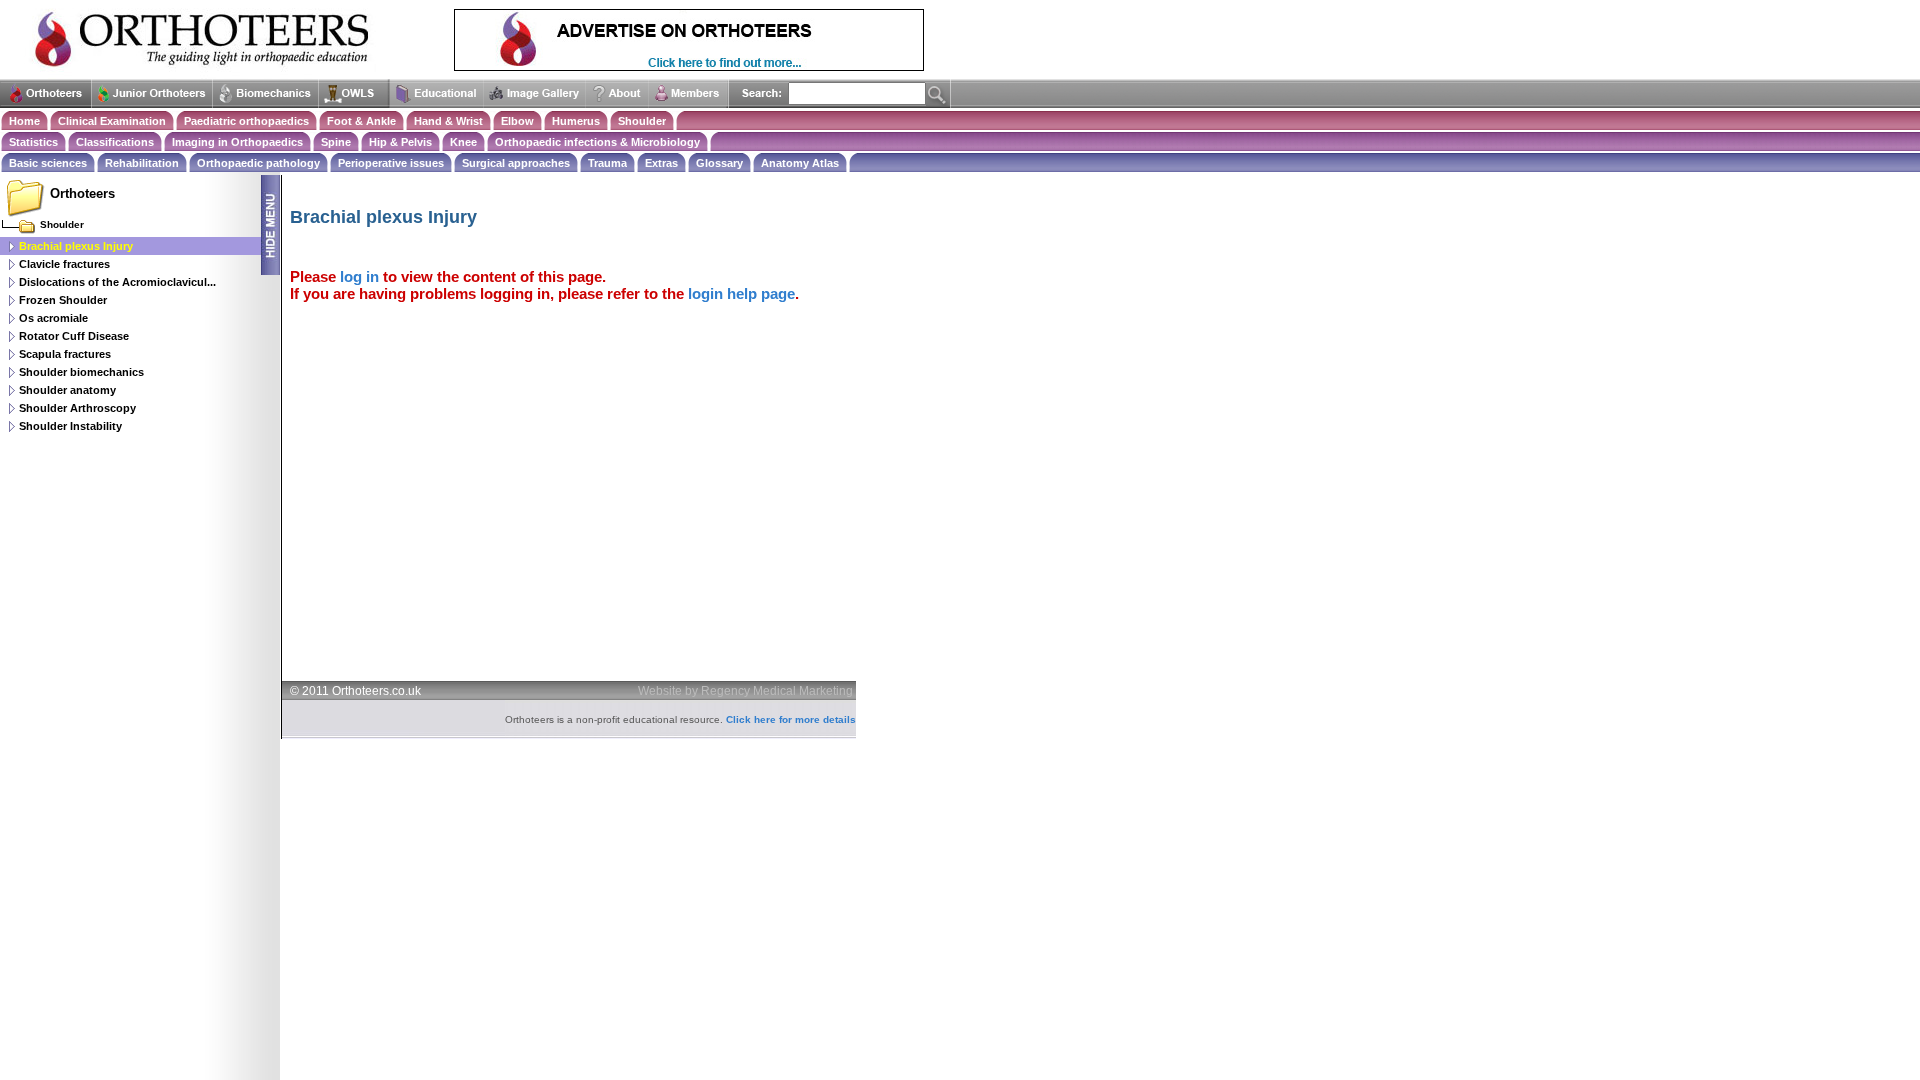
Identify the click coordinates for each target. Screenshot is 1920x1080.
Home (24, 121)
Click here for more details (791, 719)
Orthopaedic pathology (258, 163)
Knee (463, 142)
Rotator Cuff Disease (74, 336)
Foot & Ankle (361, 121)
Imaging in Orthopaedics (237, 142)
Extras (661, 163)
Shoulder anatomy (67, 390)
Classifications (115, 142)
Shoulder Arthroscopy (77, 408)
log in (359, 276)
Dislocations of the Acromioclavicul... (117, 282)
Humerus (576, 121)
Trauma (607, 163)
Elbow (517, 121)
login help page (741, 293)
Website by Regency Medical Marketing (745, 691)
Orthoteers (82, 193)
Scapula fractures (65, 354)
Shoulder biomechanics (81, 372)
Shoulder (642, 121)
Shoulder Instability (70, 426)
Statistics (33, 142)
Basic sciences (48, 163)
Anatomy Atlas (800, 163)
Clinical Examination (112, 121)
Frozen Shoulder (63, 300)
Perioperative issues (391, 163)
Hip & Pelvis (400, 142)
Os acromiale (53, 318)
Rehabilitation (142, 163)
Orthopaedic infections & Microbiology (597, 142)
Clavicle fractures (64, 264)
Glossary (719, 163)
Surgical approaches (516, 163)
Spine (336, 142)
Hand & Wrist (448, 121)
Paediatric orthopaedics (246, 121)
